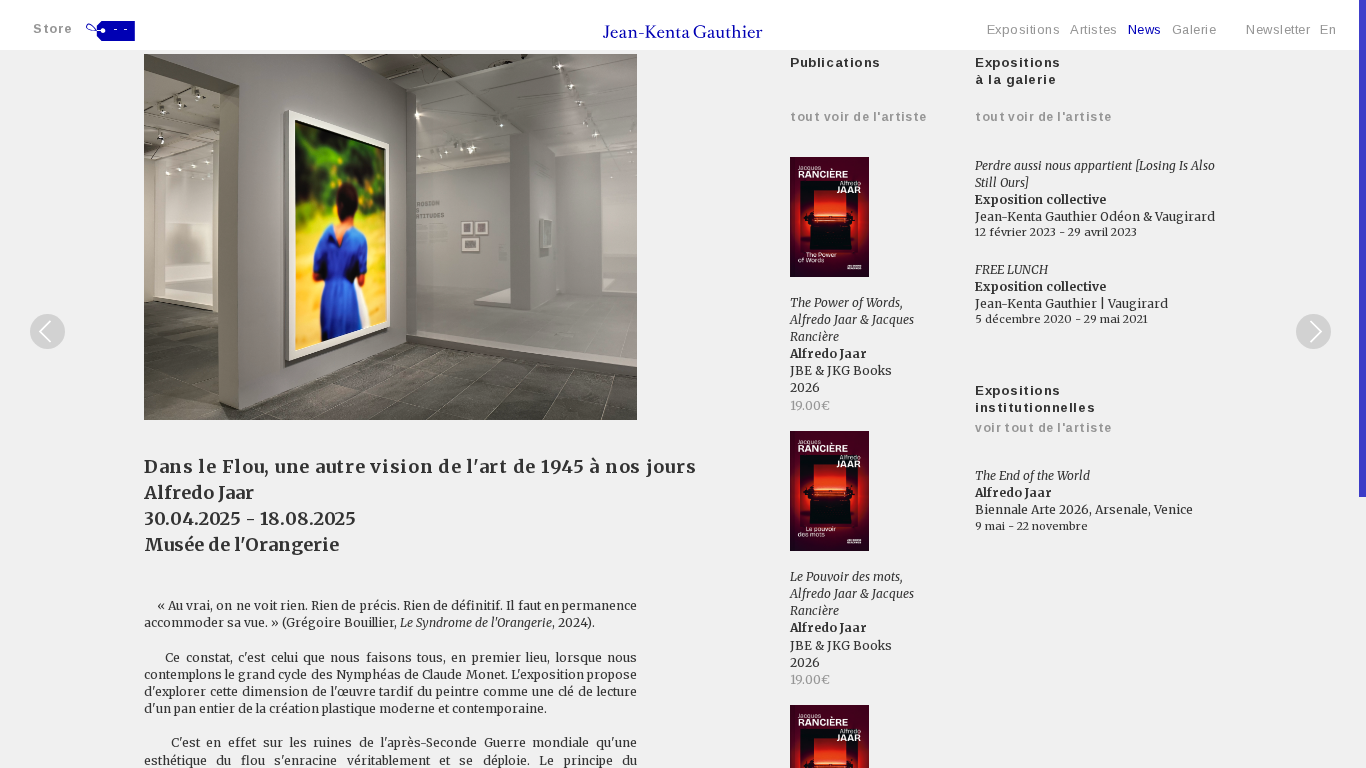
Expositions (1024, 29)
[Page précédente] (47, 331)
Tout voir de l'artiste (858, 117)
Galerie (1194, 29)
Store (53, 28)
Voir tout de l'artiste (1043, 428)
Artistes (1093, 29)
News (1145, 29)
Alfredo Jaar (199, 492)
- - (121, 29)
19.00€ (810, 405)
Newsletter (1278, 29)
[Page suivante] (1313, 331)
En (1328, 29)
